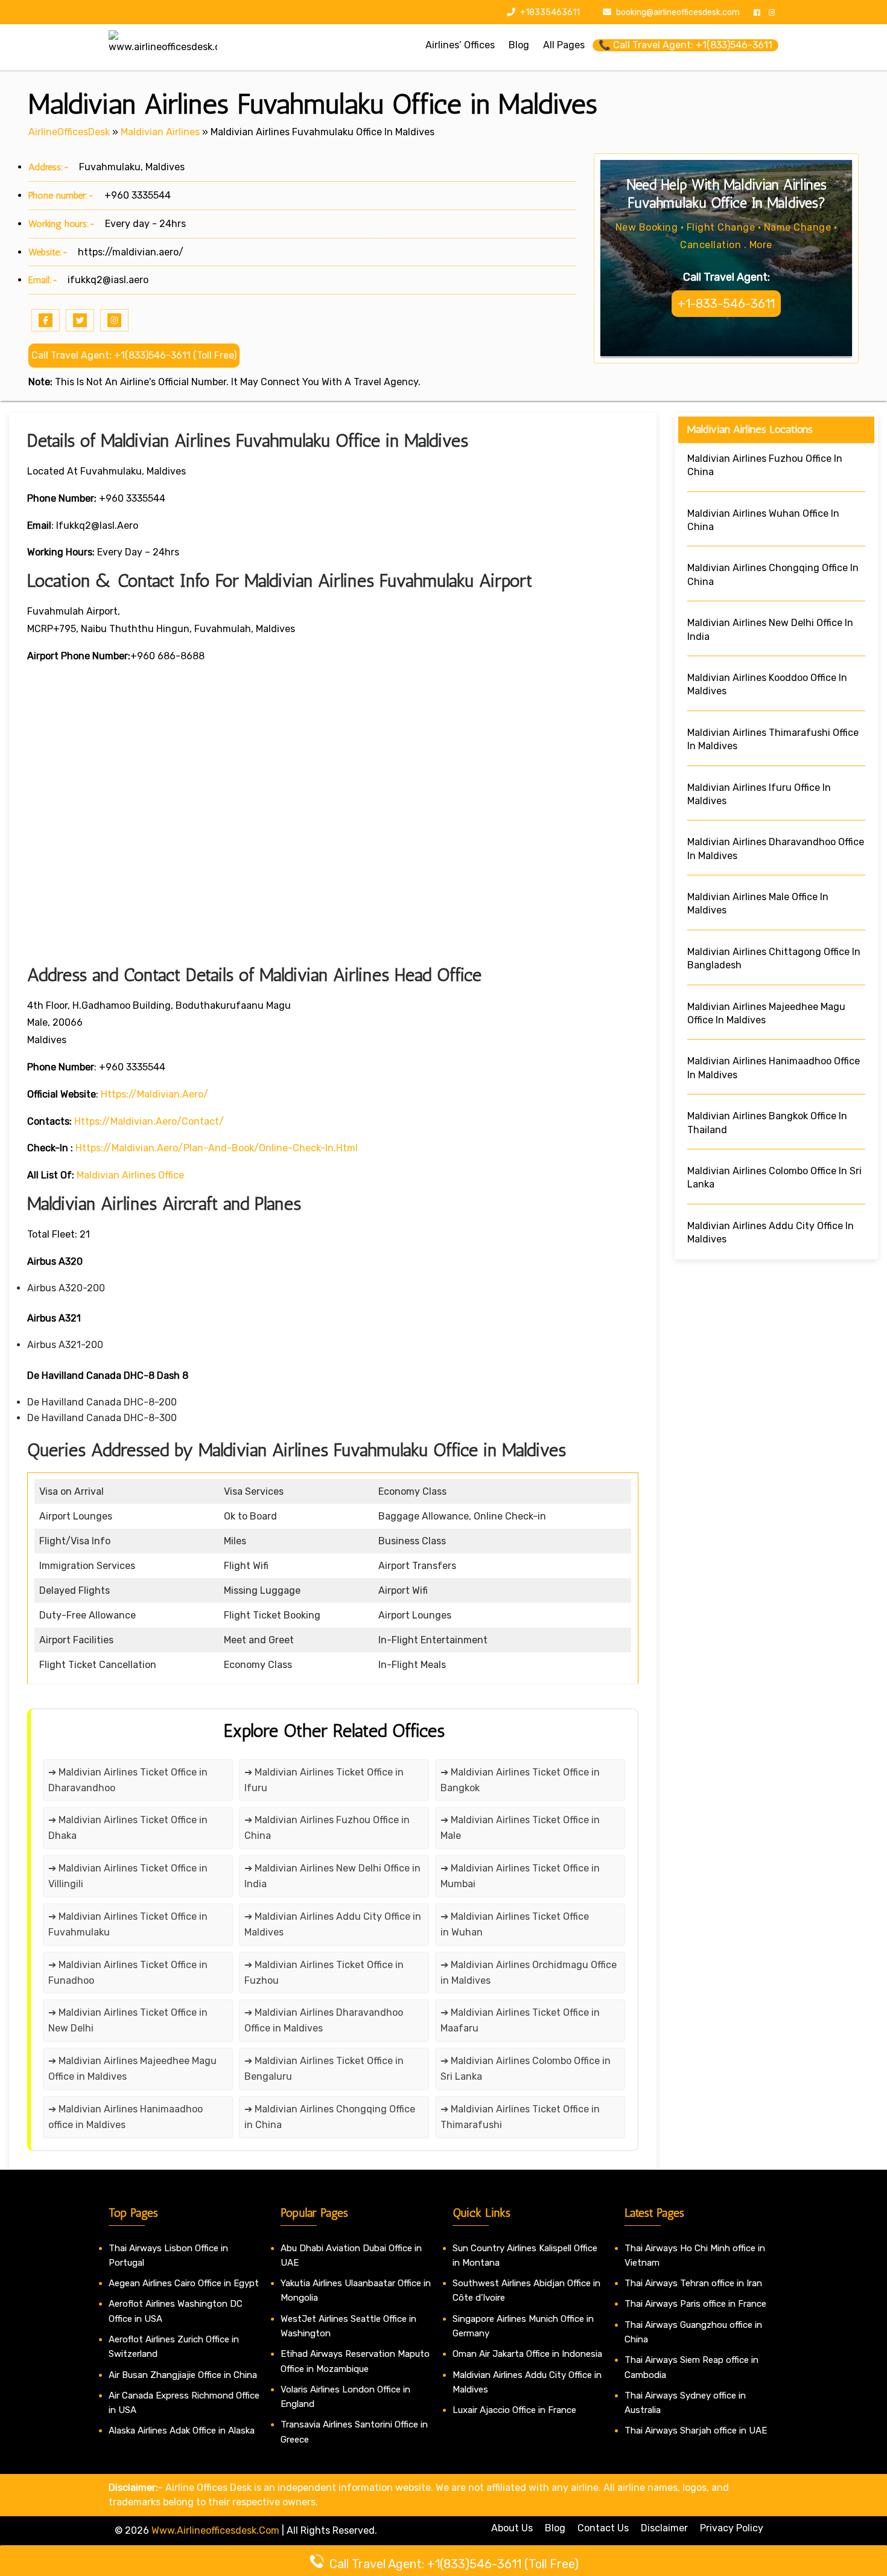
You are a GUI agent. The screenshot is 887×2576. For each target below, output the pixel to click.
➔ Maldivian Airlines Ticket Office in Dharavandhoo (128, 1780)
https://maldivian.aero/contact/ (149, 1121)
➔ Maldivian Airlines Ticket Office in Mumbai (520, 1876)
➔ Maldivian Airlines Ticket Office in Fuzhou (324, 1973)
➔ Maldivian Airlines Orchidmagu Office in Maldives (529, 1973)
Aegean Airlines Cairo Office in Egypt (184, 2283)
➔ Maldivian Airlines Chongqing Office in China (330, 2117)
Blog (555, 2528)
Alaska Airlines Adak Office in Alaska (182, 2431)
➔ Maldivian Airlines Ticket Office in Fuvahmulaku (128, 1924)
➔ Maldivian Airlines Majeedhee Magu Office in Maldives (132, 2069)
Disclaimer (664, 2528)
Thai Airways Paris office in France (695, 2304)
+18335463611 (549, 12)
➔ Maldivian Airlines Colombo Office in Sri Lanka (526, 2069)
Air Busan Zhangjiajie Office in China (183, 2375)
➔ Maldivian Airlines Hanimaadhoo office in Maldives (126, 2117)
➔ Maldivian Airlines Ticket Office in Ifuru (324, 1780)
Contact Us (603, 2528)
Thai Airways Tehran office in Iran (693, 2283)
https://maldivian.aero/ (131, 252)
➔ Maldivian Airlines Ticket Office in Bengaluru (324, 2069)
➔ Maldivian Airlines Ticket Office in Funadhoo (128, 1973)
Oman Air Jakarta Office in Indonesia (527, 2354)
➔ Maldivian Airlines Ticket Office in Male (520, 1828)
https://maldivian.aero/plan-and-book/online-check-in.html (217, 1148)
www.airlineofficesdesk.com (215, 2530)
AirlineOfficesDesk (69, 132)
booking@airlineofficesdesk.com (678, 12)
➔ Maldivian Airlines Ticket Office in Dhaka (128, 1828)
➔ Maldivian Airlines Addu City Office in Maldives (333, 1924)
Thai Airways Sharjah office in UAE (696, 2431)
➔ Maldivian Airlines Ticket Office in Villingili (128, 1876)
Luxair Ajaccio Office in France (514, 2410)
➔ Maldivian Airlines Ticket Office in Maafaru (520, 2020)
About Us (512, 2528)
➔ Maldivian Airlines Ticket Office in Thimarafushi (520, 2117)
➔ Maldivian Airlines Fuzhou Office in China (327, 1828)
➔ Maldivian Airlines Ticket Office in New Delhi (128, 2020)
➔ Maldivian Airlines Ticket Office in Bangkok (520, 1780)
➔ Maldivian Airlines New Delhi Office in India (332, 1876)
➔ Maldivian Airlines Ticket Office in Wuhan (515, 1924)
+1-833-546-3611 (726, 304)
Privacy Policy (732, 2528)
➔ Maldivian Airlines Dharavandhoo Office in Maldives (324, 2020)
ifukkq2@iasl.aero (108, 280)
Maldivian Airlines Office (130, 1175)
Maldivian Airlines (160, 132)
